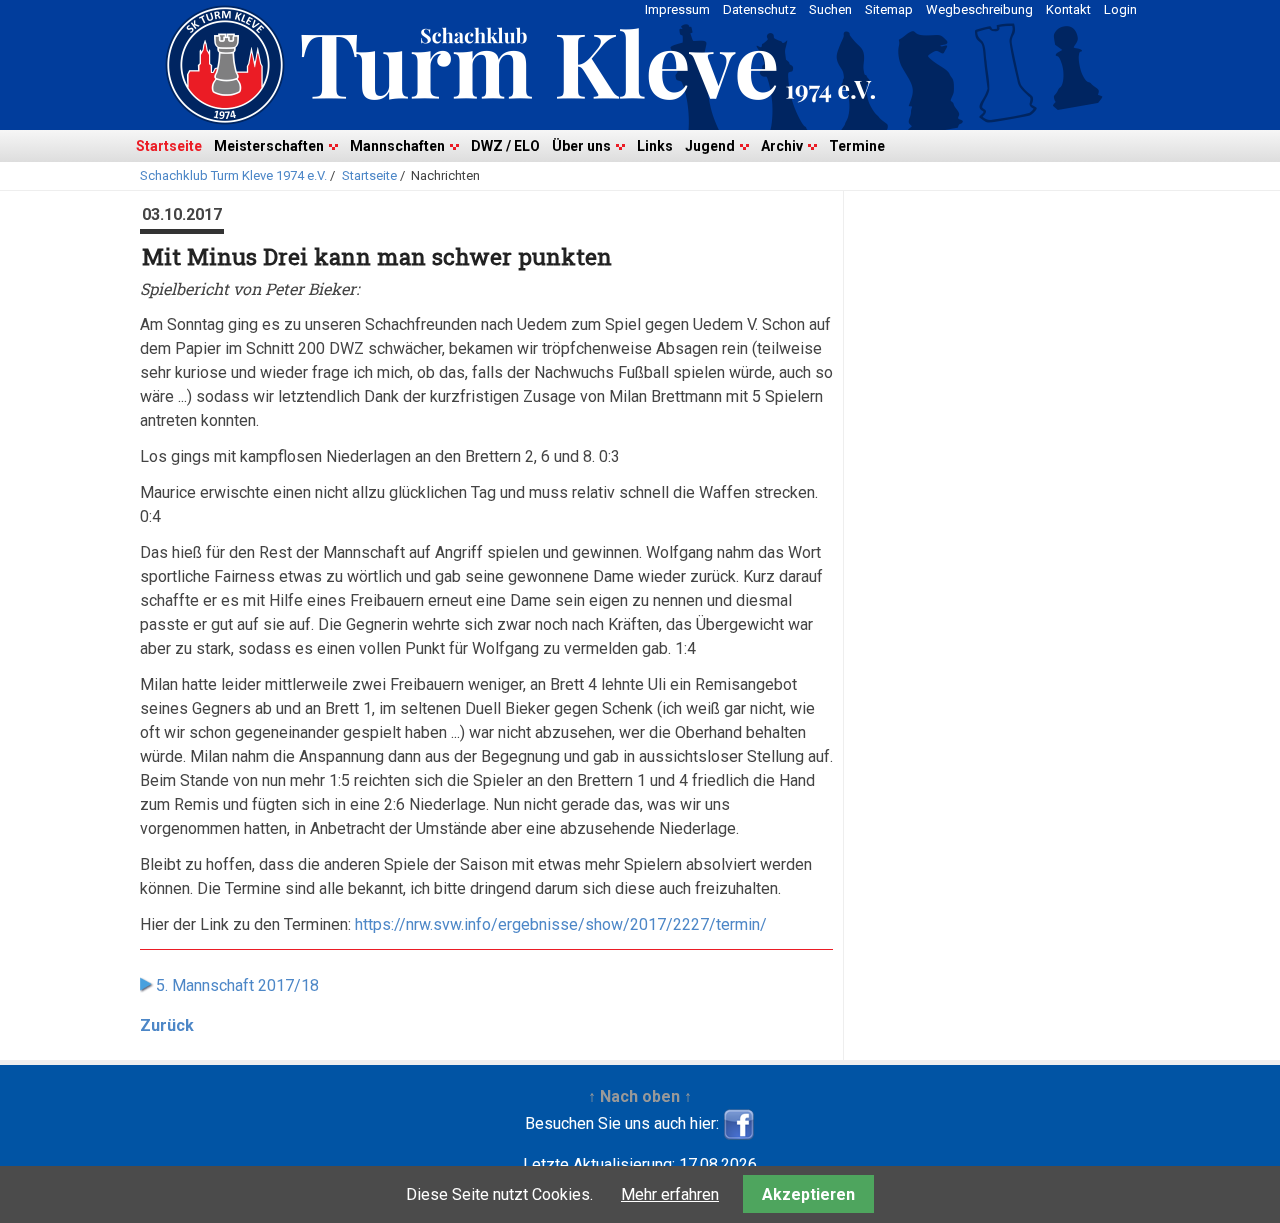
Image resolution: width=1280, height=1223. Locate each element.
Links (655, 146)
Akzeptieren (808, 1194)
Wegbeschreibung (979, 9)
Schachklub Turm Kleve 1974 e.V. (233, 175)
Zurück (167, 1025)
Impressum (677, 9)
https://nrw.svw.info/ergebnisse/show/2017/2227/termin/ (561, 924)
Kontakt (1068, 9)
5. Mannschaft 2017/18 (237, 985)
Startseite (169, 146)
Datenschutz (759, 9)
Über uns (581, 146)
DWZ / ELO (505, 146)
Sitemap (889, 9)
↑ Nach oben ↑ (640, 1096)
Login (1120, 9)
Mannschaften (397, 146)
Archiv (782, 146)
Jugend (710, 146)
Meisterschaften (269, 146)
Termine (857, 146)
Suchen (830, 9)
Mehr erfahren (670, 1194)
